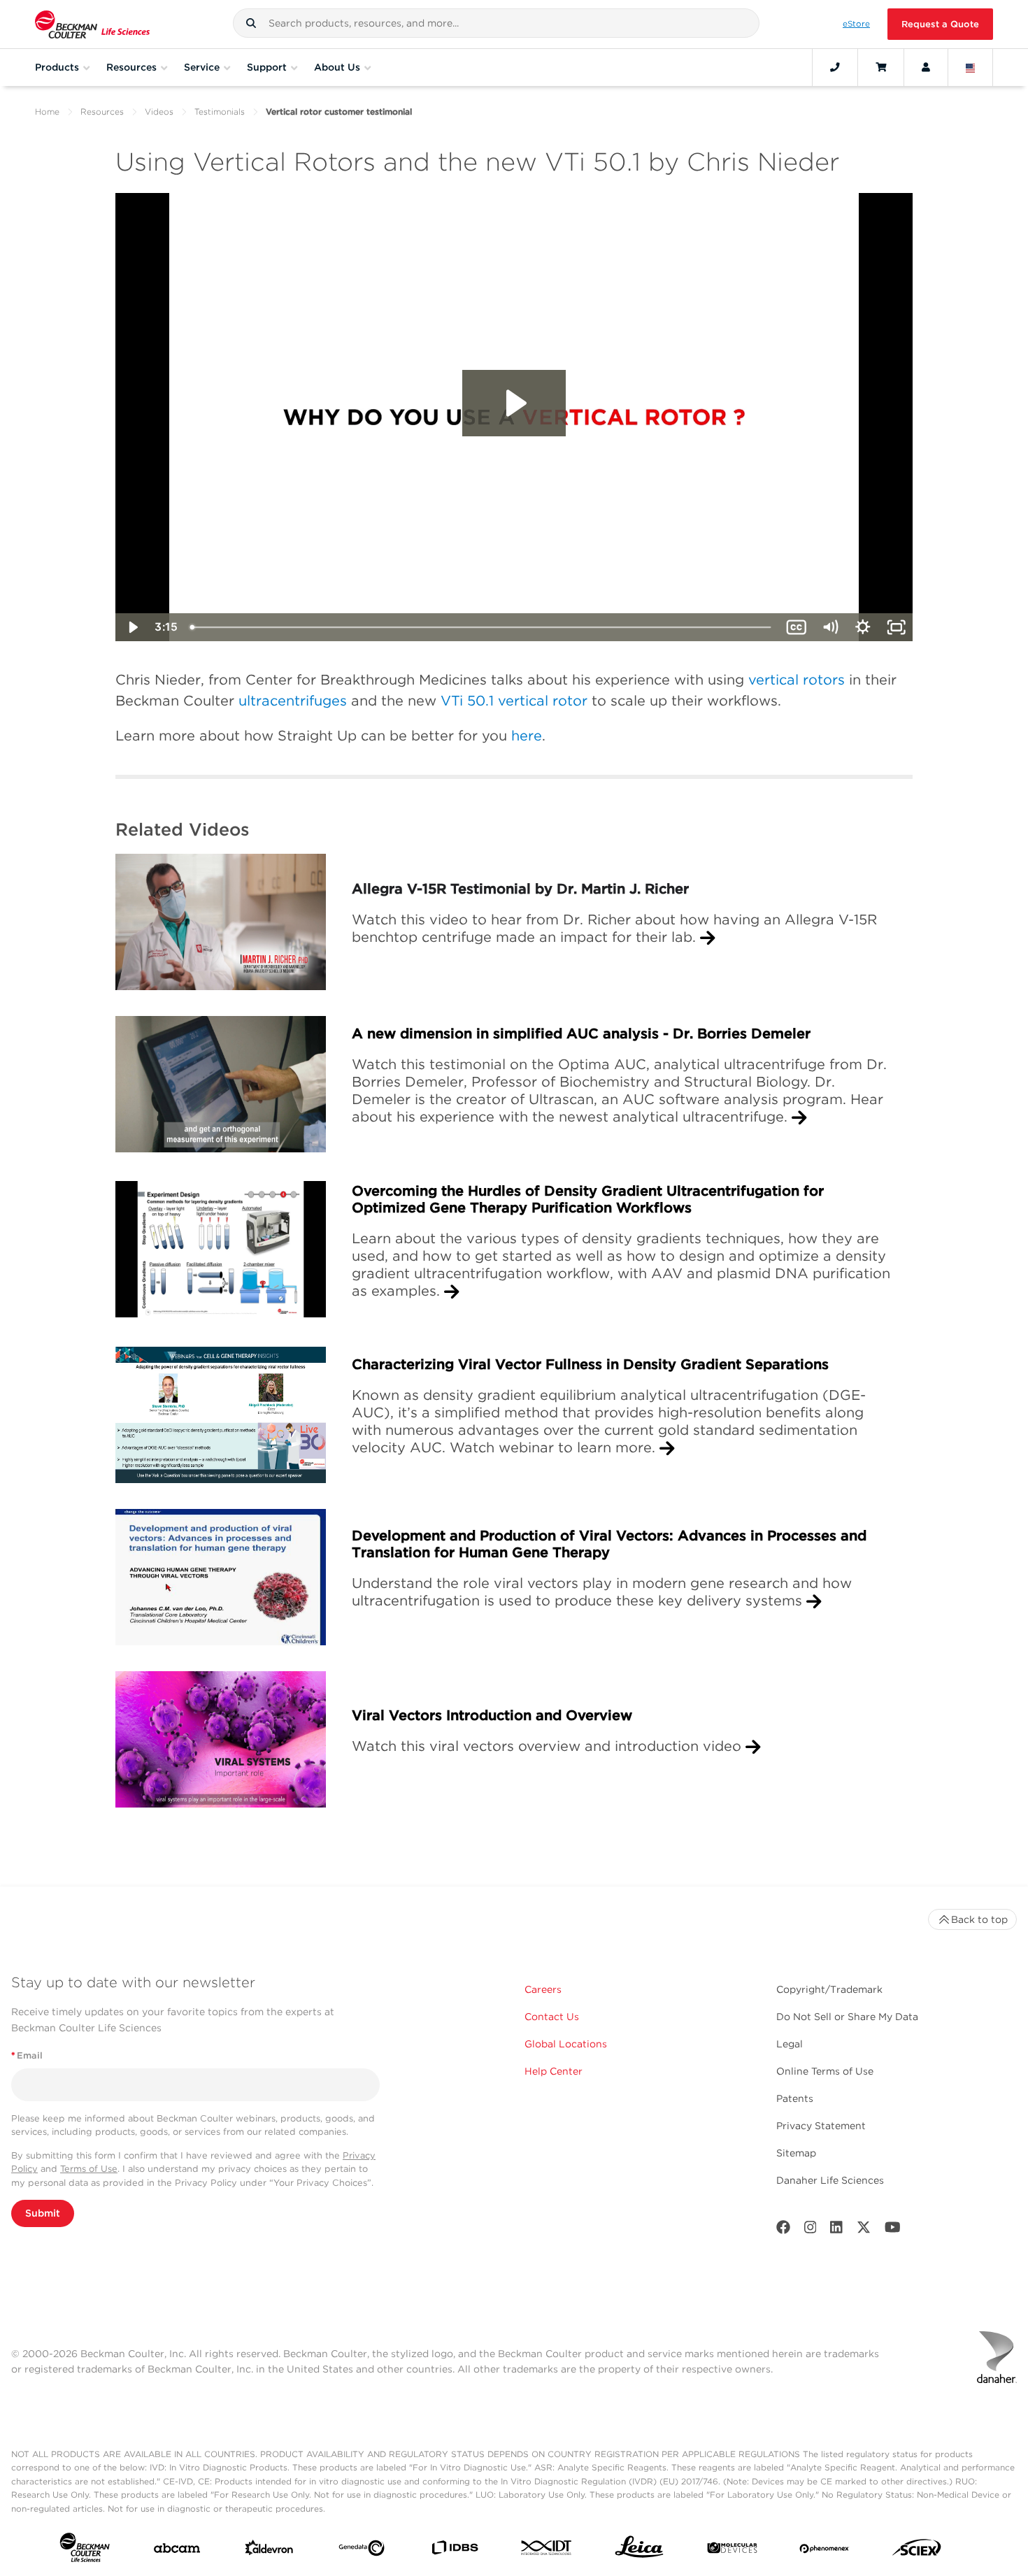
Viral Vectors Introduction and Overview (492, 1715)
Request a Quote (940, 24)
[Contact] (835, 67)
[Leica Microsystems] (639, 2550)
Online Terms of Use (825, 2071)
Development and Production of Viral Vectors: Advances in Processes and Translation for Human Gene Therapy (609, 1544)
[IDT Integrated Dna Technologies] (547, 2550)
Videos (159, 112)
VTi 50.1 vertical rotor (514, 701)
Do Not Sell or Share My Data (847, 2017)
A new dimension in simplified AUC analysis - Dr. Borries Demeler (581, 1033)
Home (47, 112)
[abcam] (177, 2551)
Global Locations (566, 2044)
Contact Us (552, 2017)
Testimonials (220, 112)
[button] (251, 23)
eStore (856, 24)
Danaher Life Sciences (830, 2180)
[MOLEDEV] (732, 2551)
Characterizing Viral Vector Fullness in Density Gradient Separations (590, 1364)
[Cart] (881, 67)
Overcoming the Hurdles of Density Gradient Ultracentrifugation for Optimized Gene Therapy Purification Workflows (588, 1199)
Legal (790, 2044)
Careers (543, 1989)
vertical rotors (797, 680)
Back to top (979, 1919)
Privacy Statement (821, 2126)
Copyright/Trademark (829, 1989)
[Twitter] (864, 2230)
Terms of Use (89, 2169)
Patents (795, 2098)
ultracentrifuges (293, 701)
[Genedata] (362, 2551)
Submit (43, 2213)
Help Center (554, 2071)
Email (27, 2055)
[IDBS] (455, 2551)
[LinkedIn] (836, 2230)
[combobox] (497, 23)
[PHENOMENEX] (824, 2551)
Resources (102, 112)
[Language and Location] (971, 67)
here (527, 736)
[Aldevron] (269, 2551)
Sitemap (796, 2153)
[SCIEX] (917, 2551)
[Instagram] (811, 2230)
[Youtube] (893, 2230)
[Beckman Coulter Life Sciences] (92, 24)
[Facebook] (783, 2230)
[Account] (926, 67)
